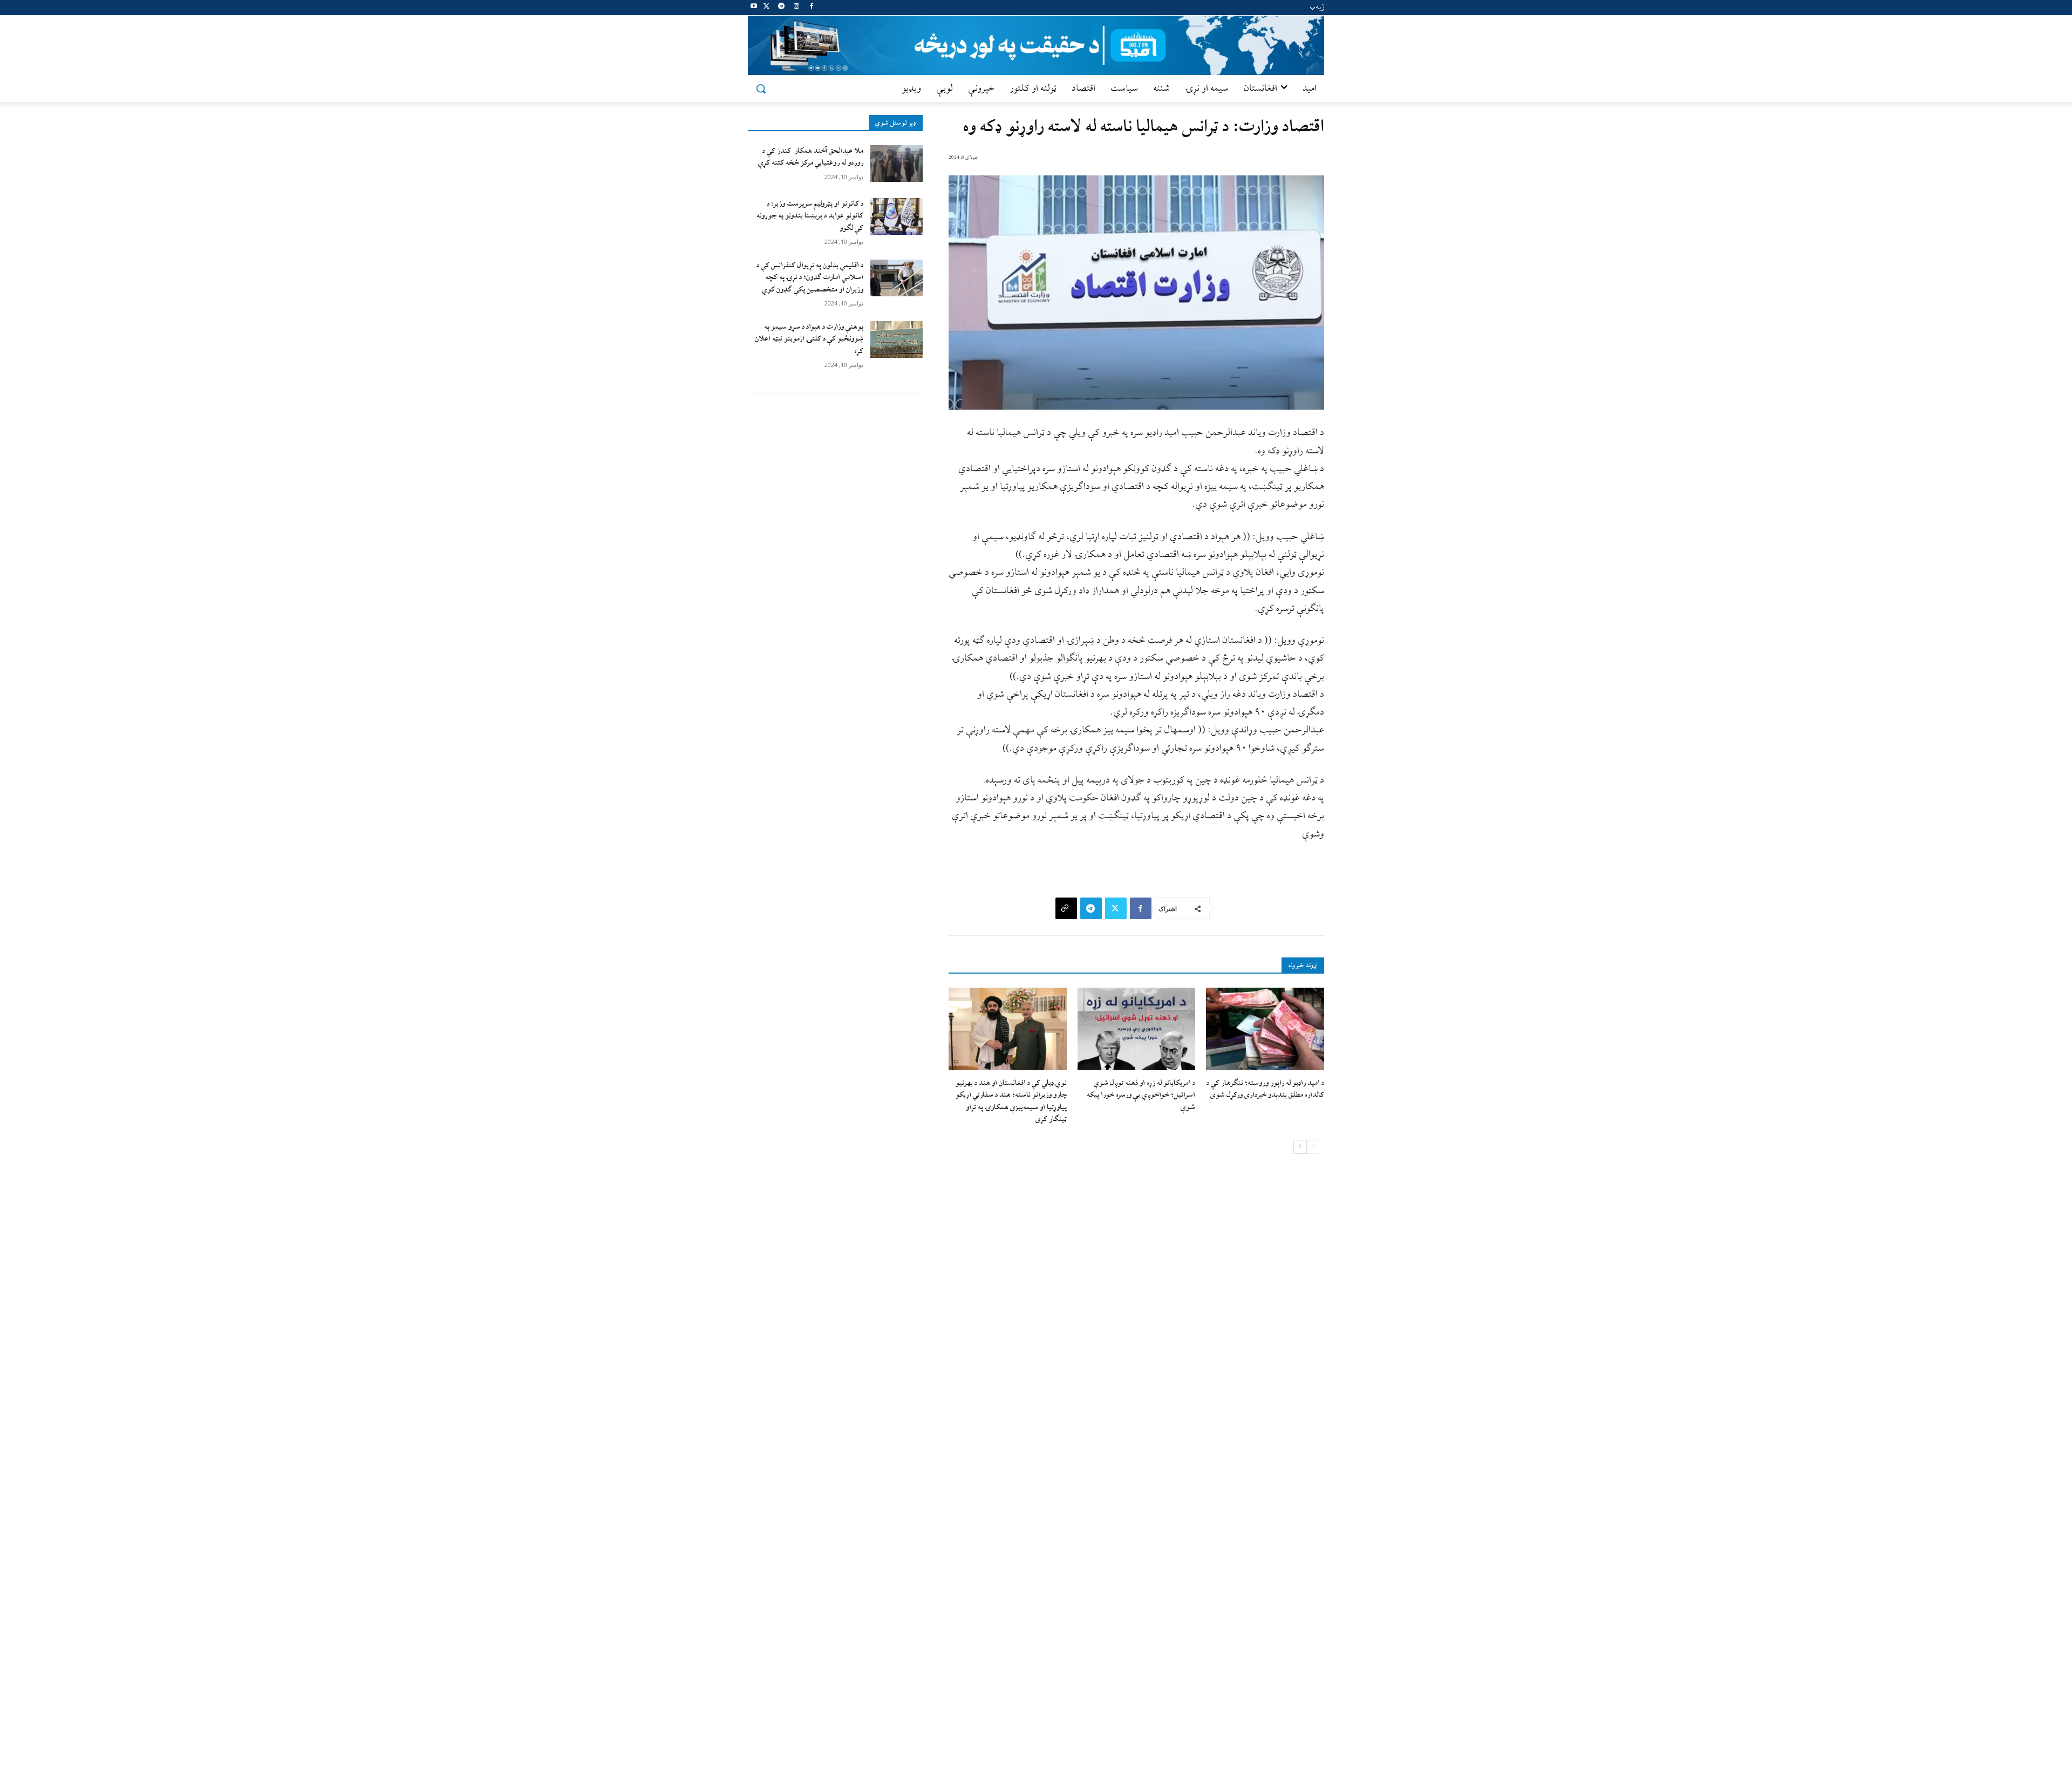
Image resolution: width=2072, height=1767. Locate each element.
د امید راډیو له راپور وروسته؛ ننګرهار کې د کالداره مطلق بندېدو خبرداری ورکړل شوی (1265, 1089)
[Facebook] (811, 8)
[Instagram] (796, 8)
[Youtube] (754, 8)
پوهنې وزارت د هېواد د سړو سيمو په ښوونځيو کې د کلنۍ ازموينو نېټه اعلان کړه (809, 339)
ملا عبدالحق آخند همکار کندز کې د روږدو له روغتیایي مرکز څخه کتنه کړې (811, 157)
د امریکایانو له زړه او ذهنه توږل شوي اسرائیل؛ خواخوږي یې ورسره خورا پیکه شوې (1141, 1095)
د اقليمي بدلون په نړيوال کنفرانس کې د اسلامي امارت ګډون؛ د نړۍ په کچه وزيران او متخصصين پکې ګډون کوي (810, 277)
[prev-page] (1314, 1147)
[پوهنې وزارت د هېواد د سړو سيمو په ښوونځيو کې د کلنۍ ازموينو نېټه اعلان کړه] (897, 339)
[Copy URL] (1066, 908)
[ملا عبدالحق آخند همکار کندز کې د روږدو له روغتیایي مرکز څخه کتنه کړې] (897, 164)
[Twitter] (766, 8)
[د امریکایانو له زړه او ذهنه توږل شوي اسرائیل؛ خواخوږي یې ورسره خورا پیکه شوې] (1137, 1029)
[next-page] (1300, 1147)
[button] (761, 89)
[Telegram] (782, 8)
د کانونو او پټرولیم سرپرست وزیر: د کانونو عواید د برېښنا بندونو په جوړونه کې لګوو (810, 216)
